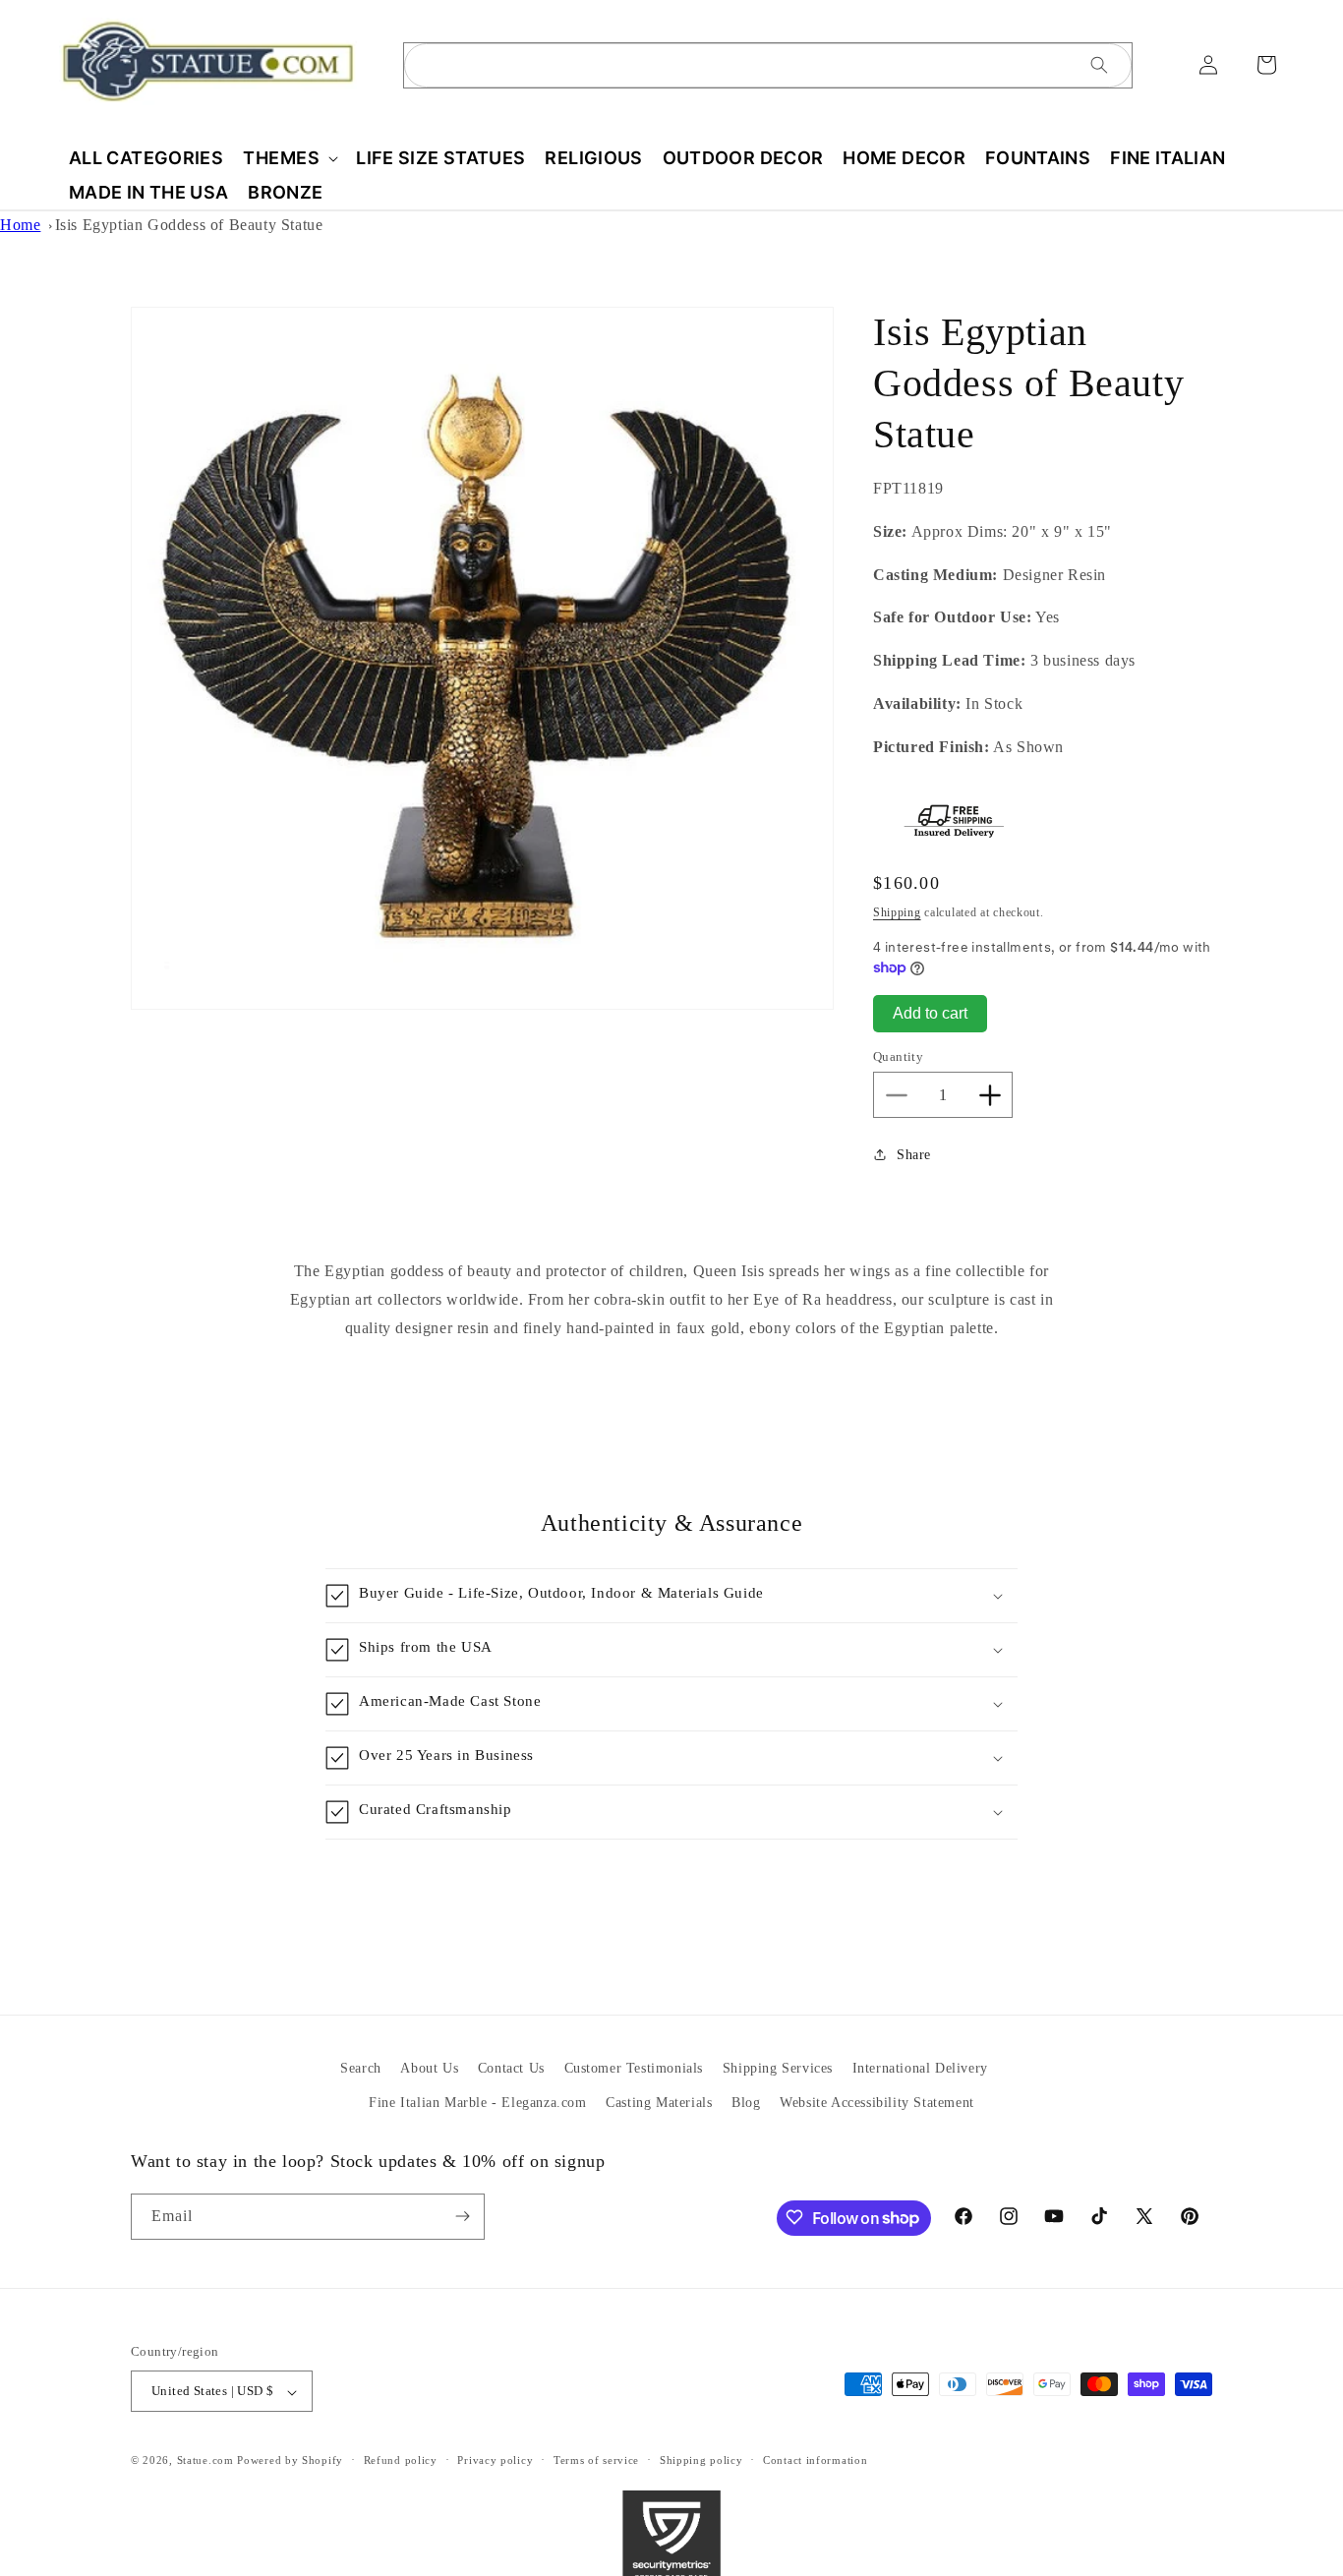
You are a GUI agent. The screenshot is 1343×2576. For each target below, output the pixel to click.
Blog (746, 2103)
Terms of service (596, 2460)
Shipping (897, 912)
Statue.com (205, 2461)
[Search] (1099, 65)
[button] (290, 158)
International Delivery (920, 2068)
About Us (429, 2068)
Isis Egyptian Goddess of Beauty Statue (189, 225)
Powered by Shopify (290, 2461)
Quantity (898, 1056)
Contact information (815, 2460)
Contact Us (511, 2068)
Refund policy (401, 2460)
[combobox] (768, 65)
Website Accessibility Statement (877, 2103)
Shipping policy (701, 2460)
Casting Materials (659, 2103)
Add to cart (930, 1013)
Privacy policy (495, 2460)
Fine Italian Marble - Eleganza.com (477, 2103)
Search (361, 2068)
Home (20, 225)
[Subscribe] (462, 2216)
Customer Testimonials (634, 2068)
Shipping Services (778, 2068)
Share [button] (914, 1155)
